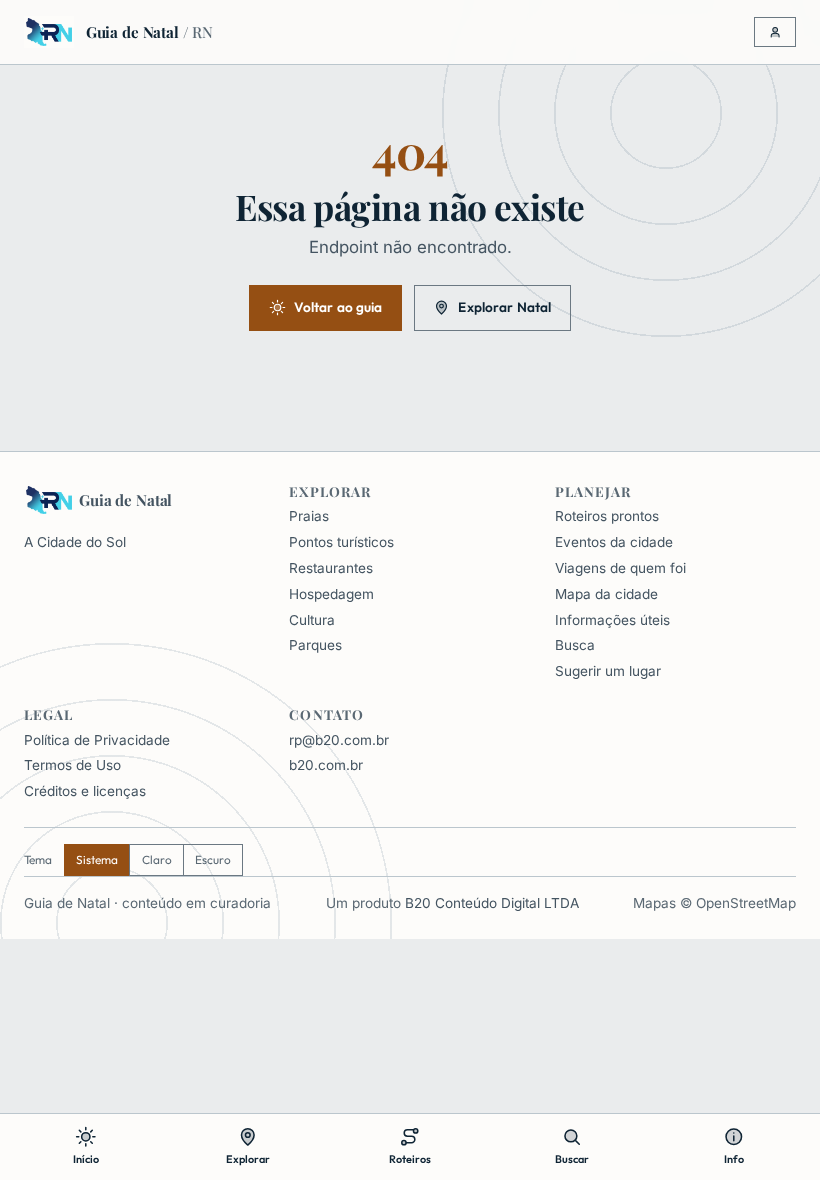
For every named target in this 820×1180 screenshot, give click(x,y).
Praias (309, 516)
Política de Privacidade (97, 740)
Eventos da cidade (614, 542)
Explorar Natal (504, 307)
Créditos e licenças (85, 791)
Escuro (213, 859)
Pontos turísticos (341, 542)
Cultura (312, 620)
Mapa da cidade (606, 594)
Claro (157, 859)
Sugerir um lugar (608, 671)
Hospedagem (331, 594)
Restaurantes (331, 568)
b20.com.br (326, 765)
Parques (315, 645)
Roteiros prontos (607, 516)
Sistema (97, 859)
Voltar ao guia (338, 307)
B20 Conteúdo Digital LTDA (492, 903)
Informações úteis (612, 620)
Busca (575, 645)
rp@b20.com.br (339, 740)
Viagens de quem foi (620, 568)
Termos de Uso (72, 765)
